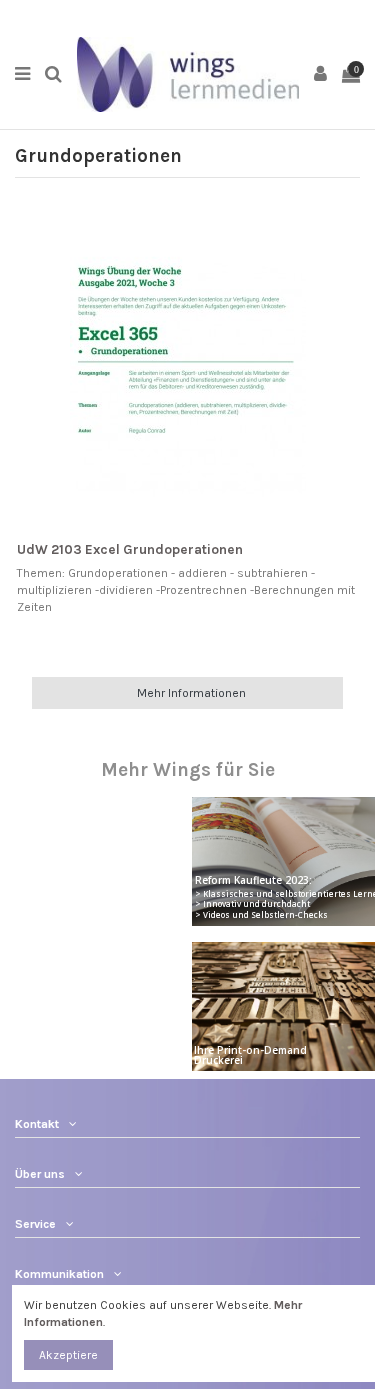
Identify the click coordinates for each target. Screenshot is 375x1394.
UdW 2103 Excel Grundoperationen (130, 549)
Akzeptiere (68, 1355)
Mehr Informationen (191, 693)
